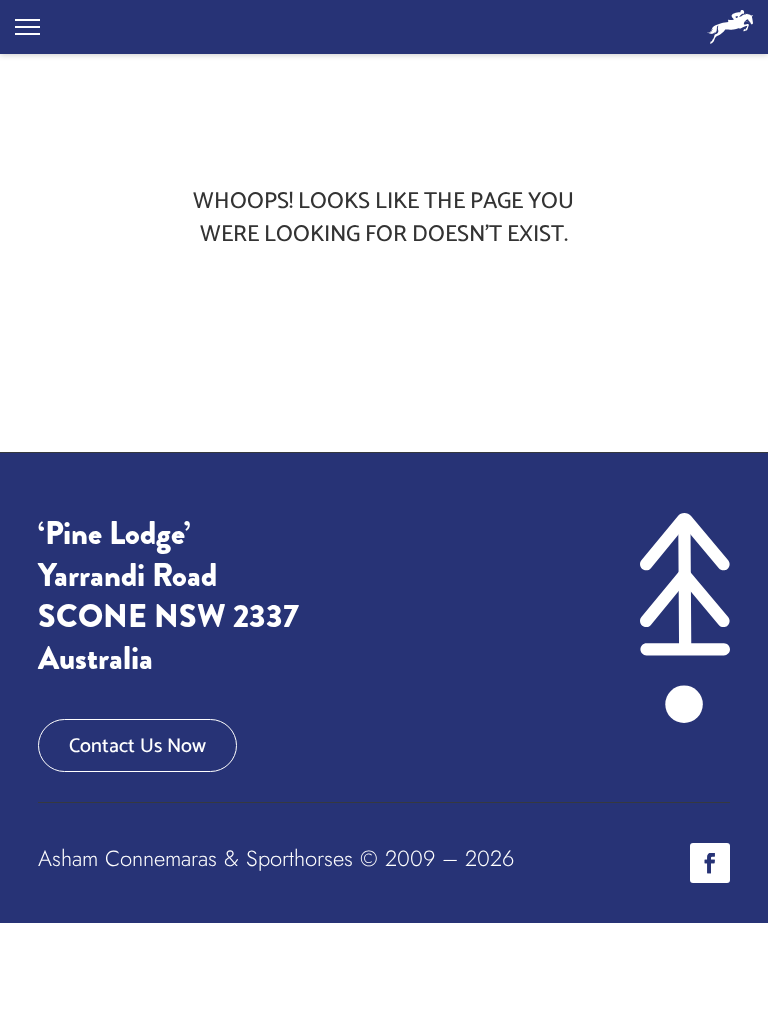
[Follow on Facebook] (710, 863)
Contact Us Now (137, 746)
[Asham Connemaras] (730, 27)
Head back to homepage (383, 300)
